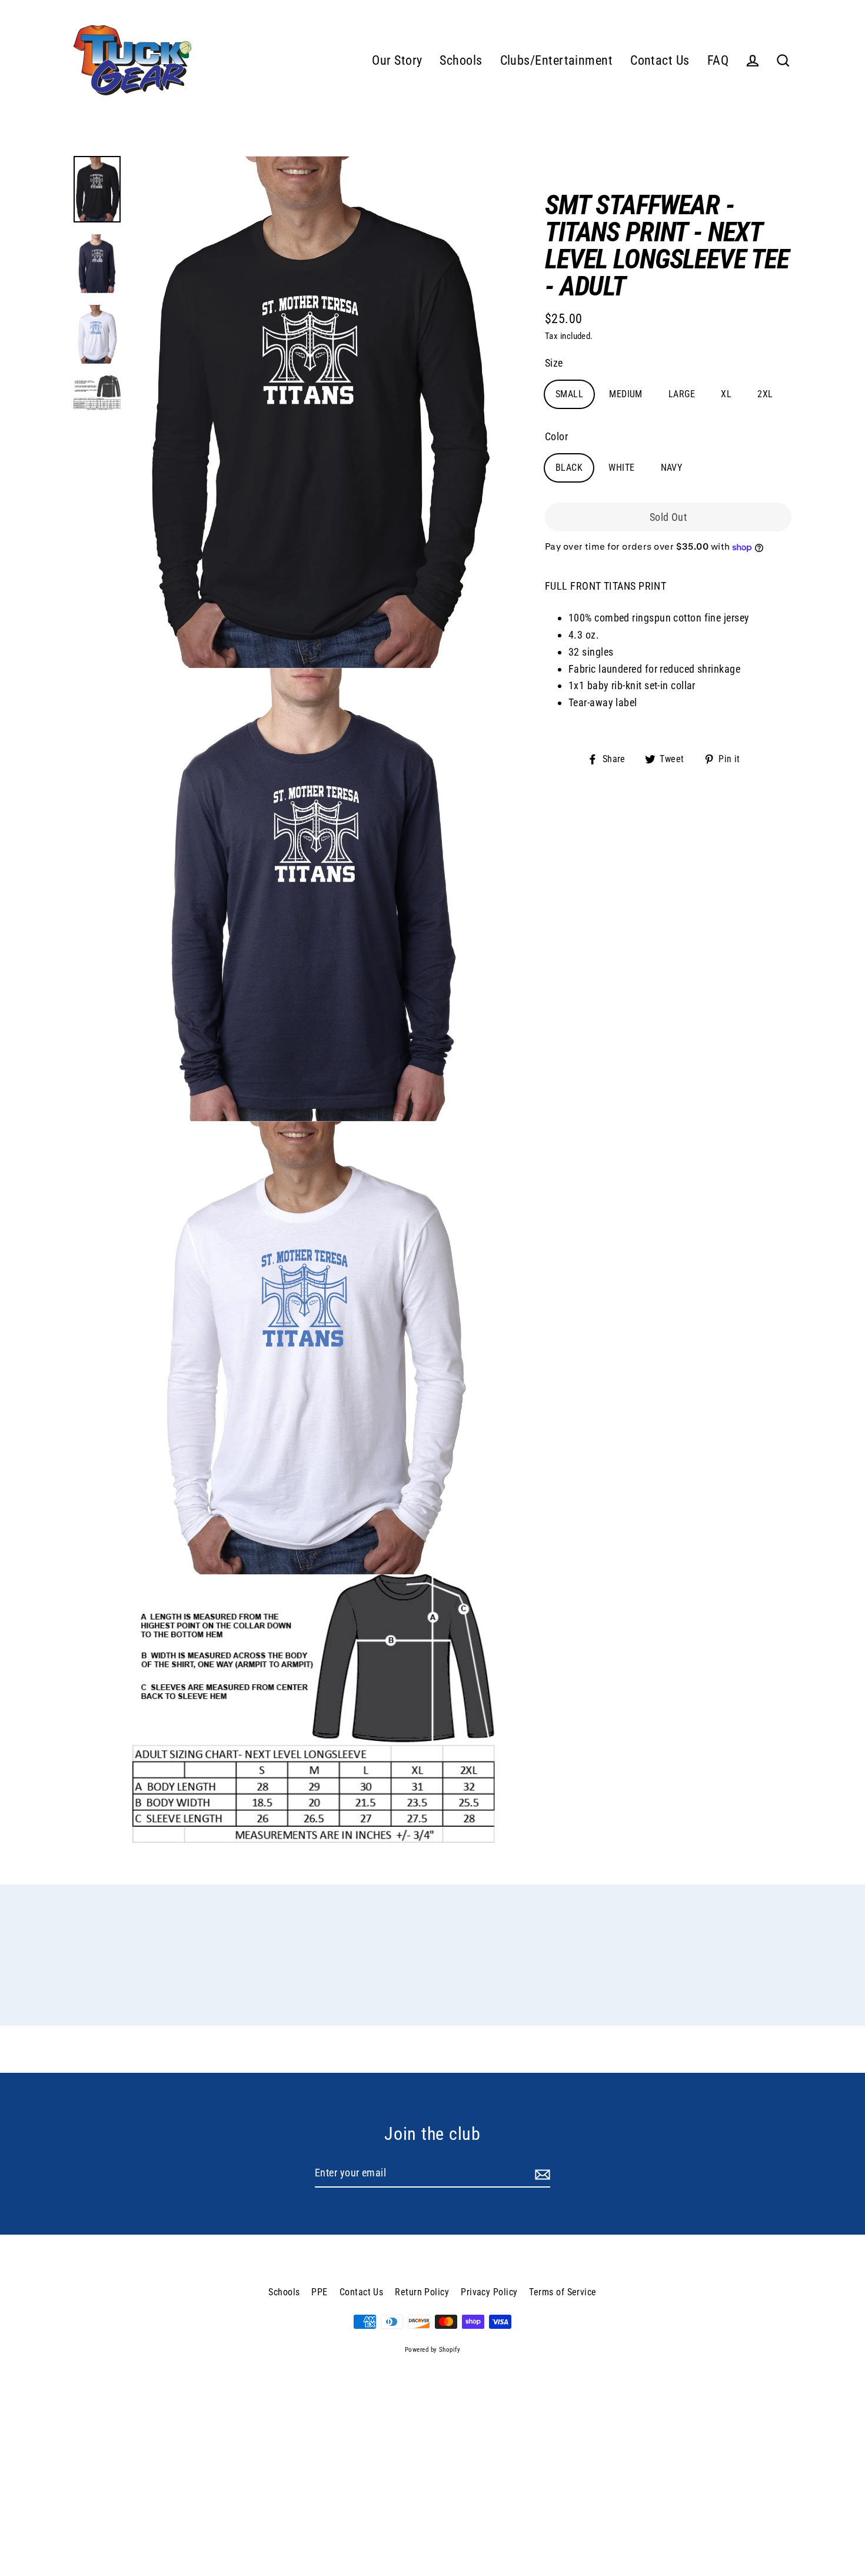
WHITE (621, 468)
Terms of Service (563, 2292)
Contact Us (660, 60)
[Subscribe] (541, 2174)
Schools (461, 60)
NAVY (672, 468)
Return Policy (422, 2292)
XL (726, 395)
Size (554, 363)
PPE (319, 2292)
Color (556, 437)
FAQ (718, 60)
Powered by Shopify (432, 2350)
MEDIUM (626, 395)
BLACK (569, 468)
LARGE (682, 395)
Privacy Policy (489, 2292)
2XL (765, 395)
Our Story (397, 60)
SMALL (569, 395)
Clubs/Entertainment (557, 60)
